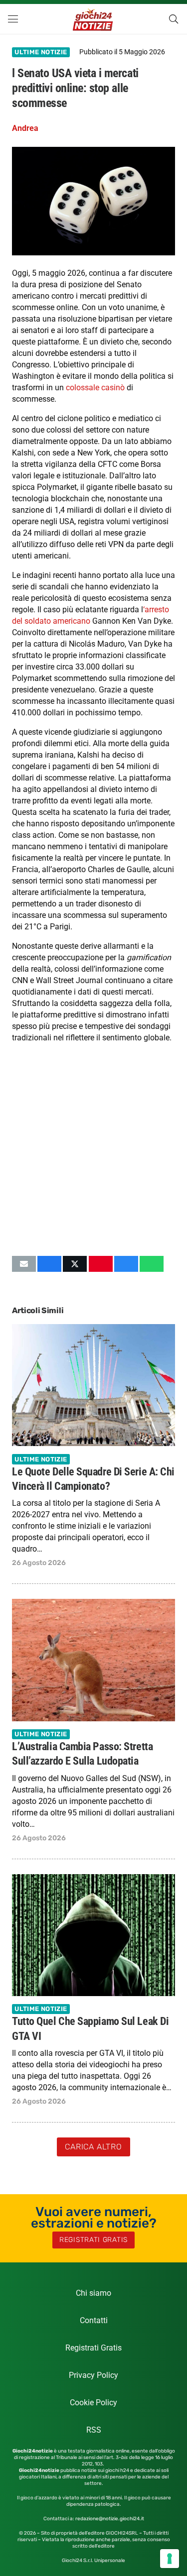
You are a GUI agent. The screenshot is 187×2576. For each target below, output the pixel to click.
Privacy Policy (93, 2375)
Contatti (94, 2320)
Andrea (25, 128)
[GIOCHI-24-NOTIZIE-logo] (93, 19)
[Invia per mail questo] (24, 1264)
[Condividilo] (49, 1264)
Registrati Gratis (93, 2348)
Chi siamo (93, 2293)
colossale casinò (95, 388)
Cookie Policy (93, 2403)
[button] (13, 19)
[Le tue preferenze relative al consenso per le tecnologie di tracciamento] (170, 2559)
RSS (94, 2430)
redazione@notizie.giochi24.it (110, 2519)
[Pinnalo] (101, 1264)
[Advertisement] (93, 1149)
